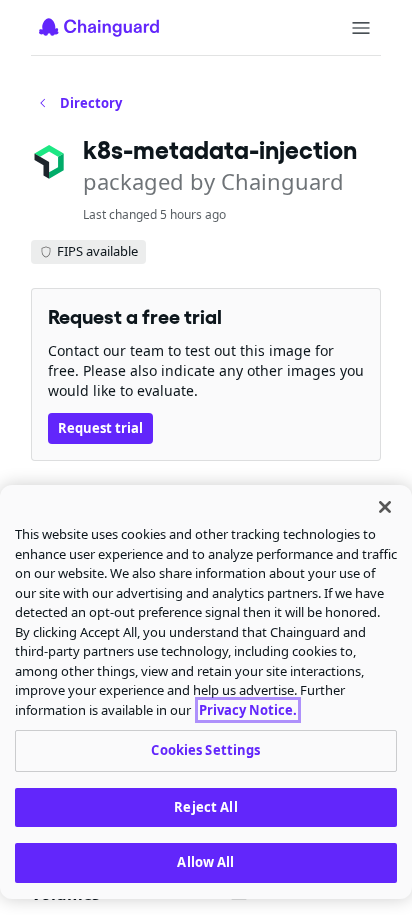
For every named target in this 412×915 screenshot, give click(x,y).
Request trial (100, 428)
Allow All (205, 862)
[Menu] (361, 28)
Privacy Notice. (248, 710)
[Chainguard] (99, 27)
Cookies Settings (205, 750)
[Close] (385, 507)
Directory (91, 103)
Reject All (205, 807)
